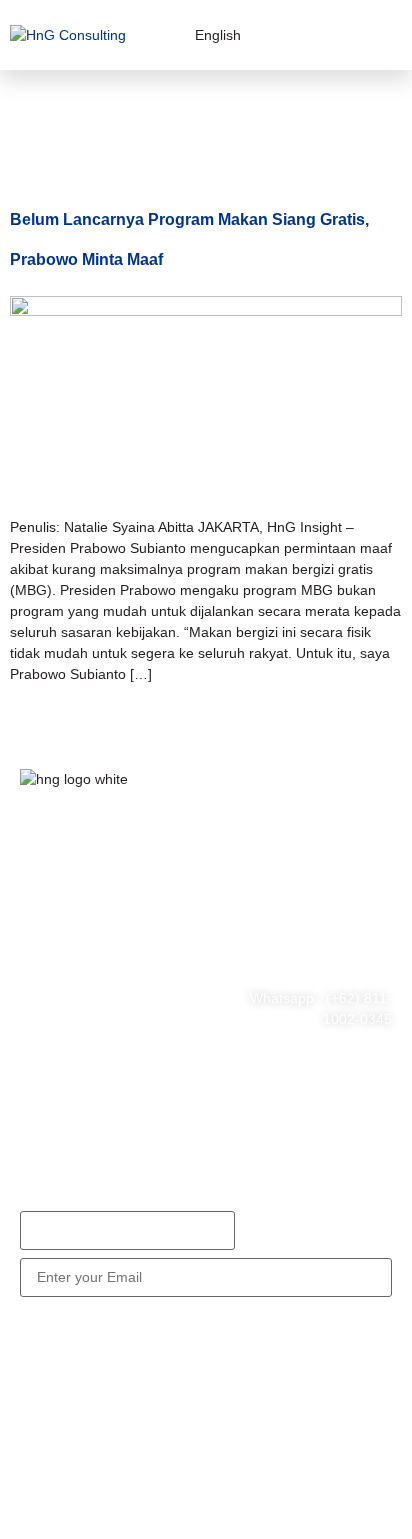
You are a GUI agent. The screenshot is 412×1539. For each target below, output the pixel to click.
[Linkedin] (45, 1024)
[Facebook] (45, 968)
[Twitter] (104, 968)
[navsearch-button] (323, 35)
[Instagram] (163, 968)
